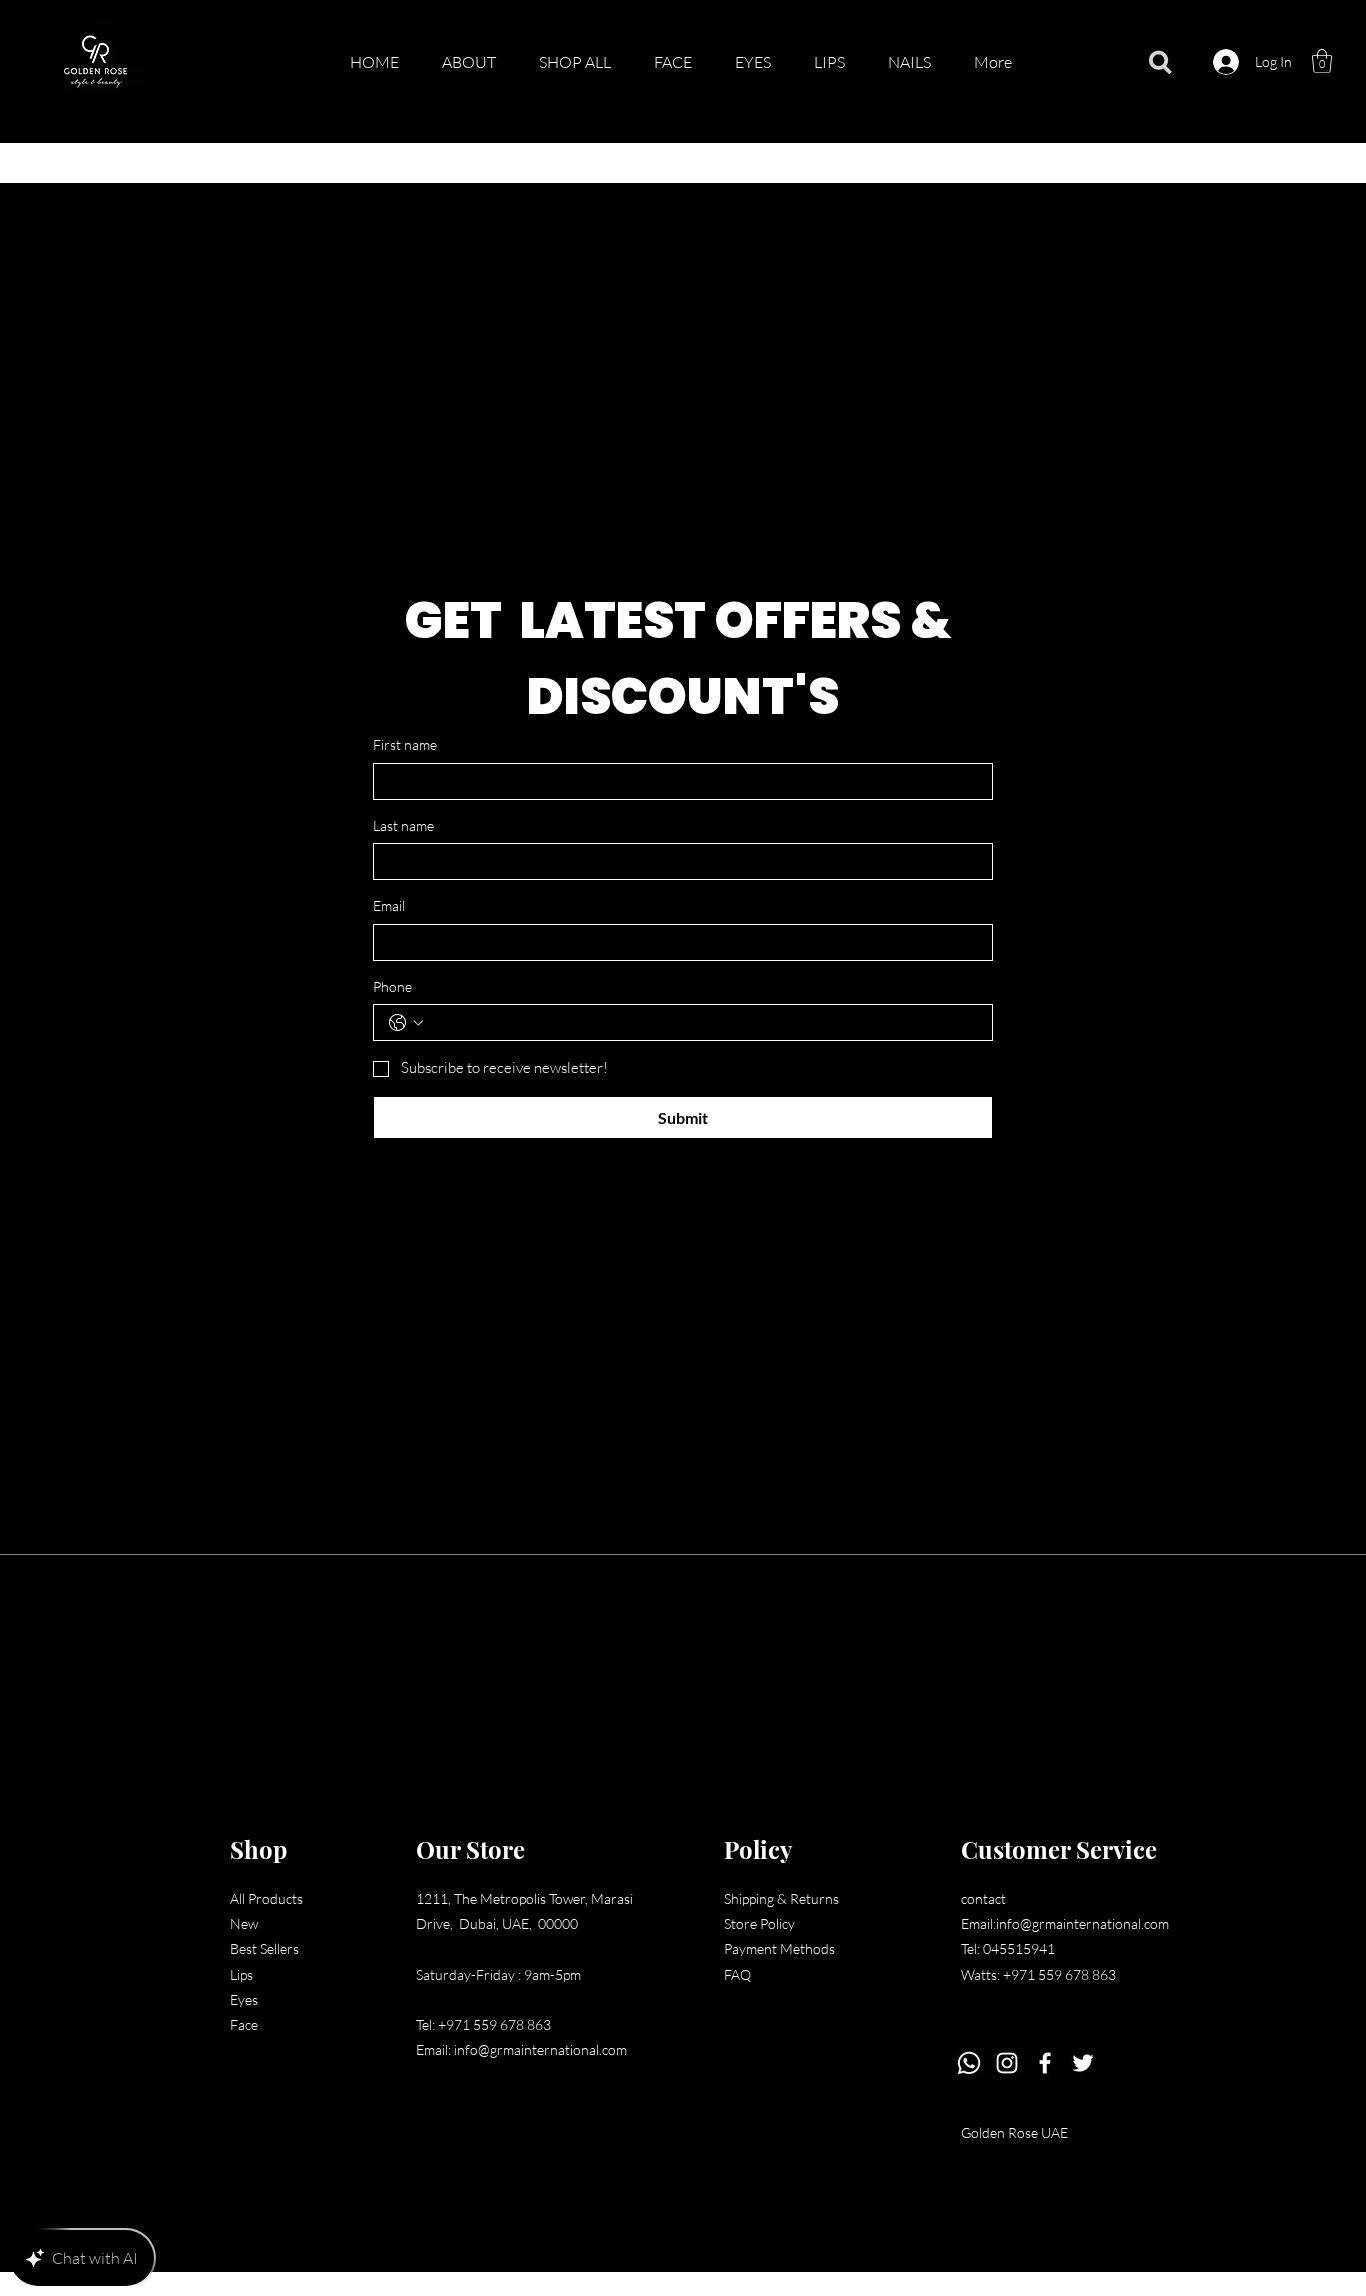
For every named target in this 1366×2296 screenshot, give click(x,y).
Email (389, 905)
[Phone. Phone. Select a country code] (406, 1023)
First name (405, 744)
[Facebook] (1045, 2063)
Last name (403, 825)
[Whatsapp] (969, 2063)
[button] (1322, 61)
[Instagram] (1007, 2063)
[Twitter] (1083, 2063)
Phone (392, 986)
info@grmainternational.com (540, 2049)
